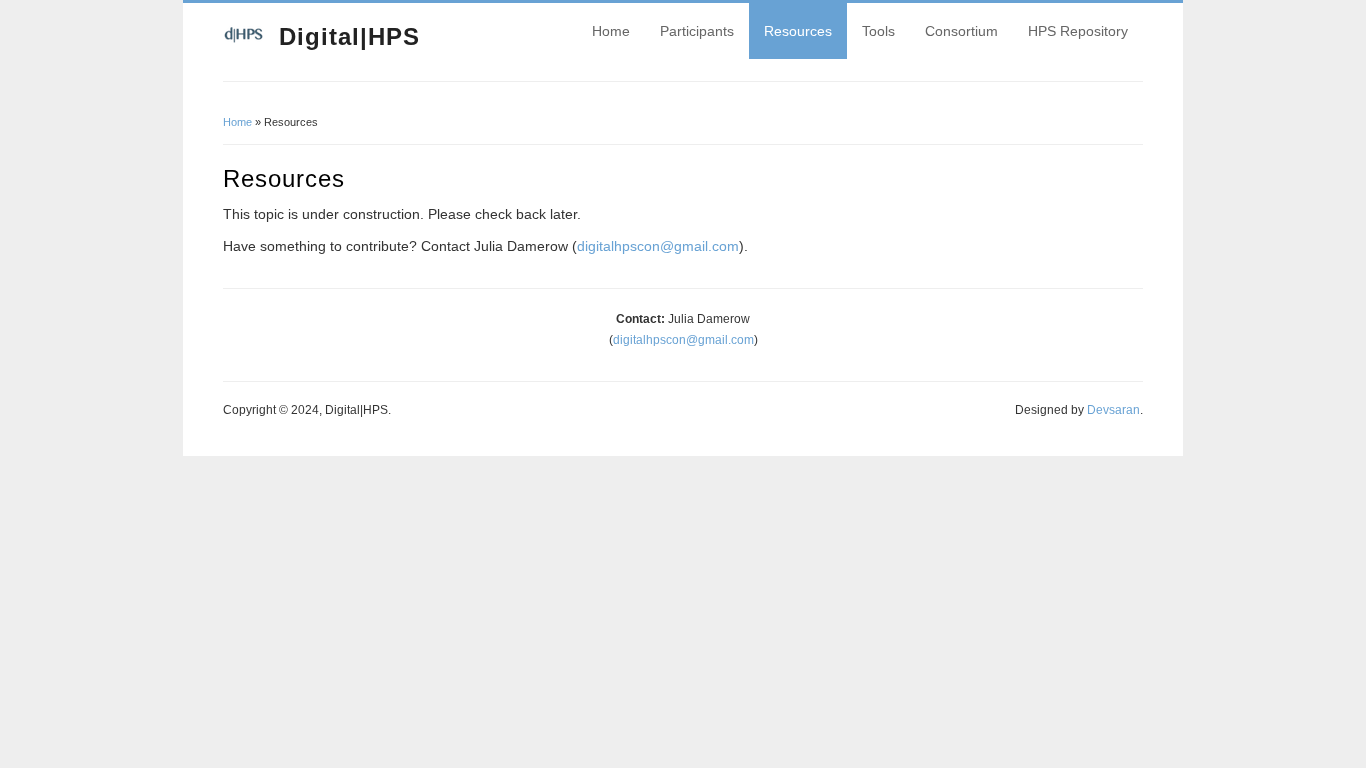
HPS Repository (1078, 31)
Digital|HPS (349, 36)
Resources (798, 31)
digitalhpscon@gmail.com (658, 246)
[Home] (243, 41)
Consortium (961, 31)
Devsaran (1113, 410)
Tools (878, 31)
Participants (697, 31)
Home (611, 31)
